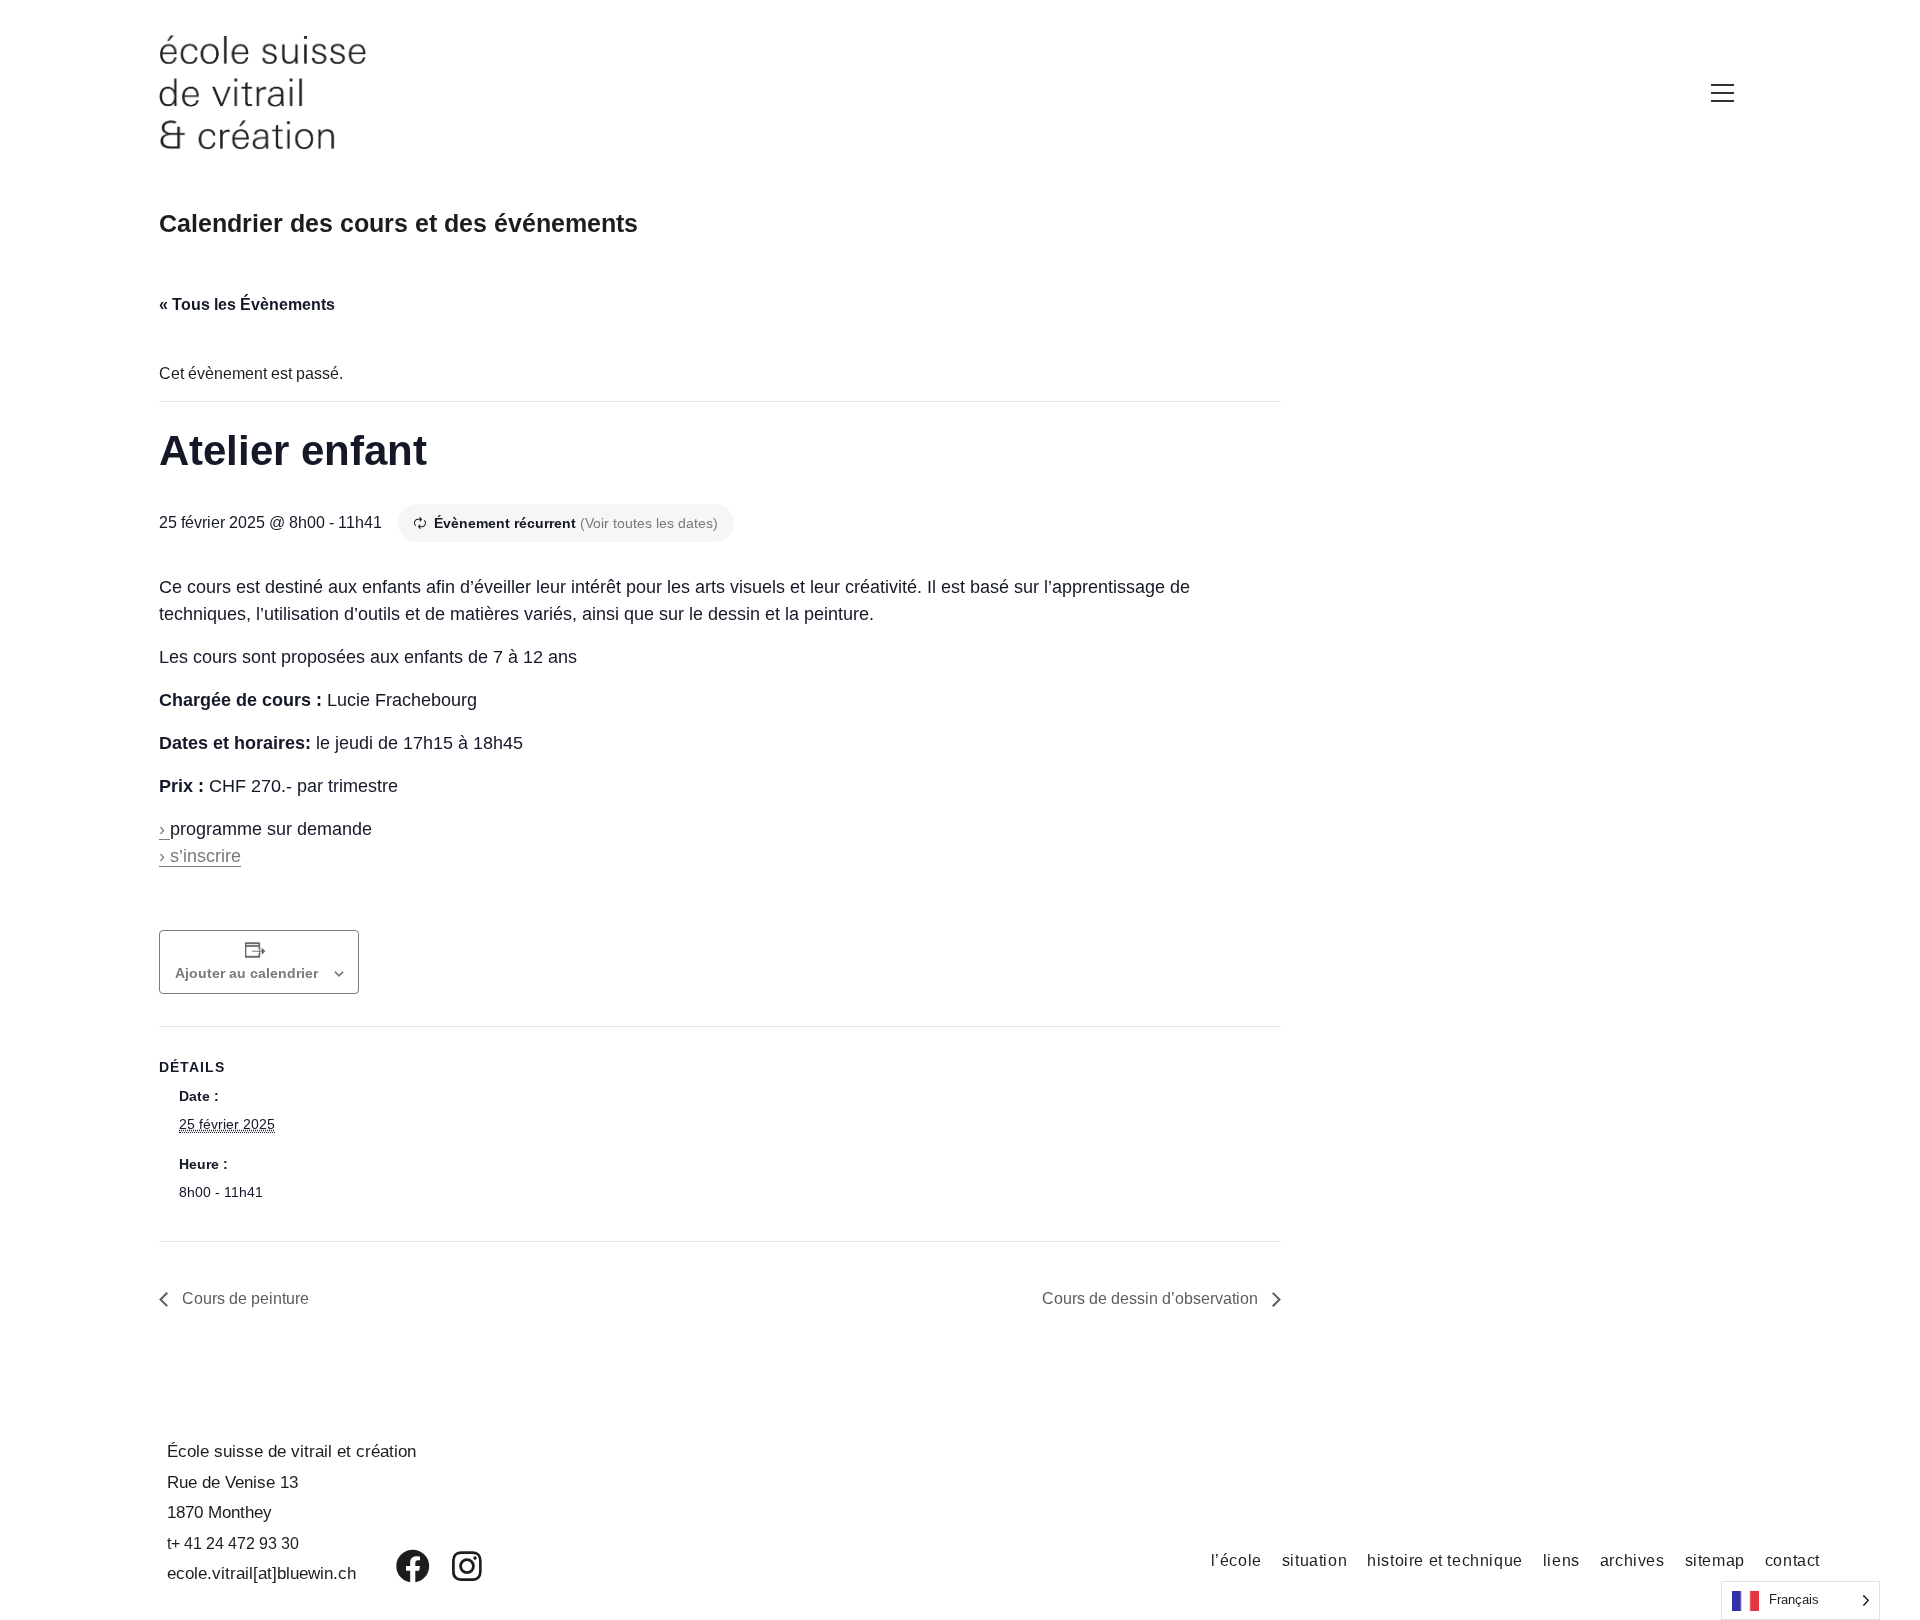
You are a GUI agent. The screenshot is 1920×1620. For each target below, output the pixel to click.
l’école (1236, 1560)
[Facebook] (398, 1566)
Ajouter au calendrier (246, 973)
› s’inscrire (200, 856)
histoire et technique (1445, 1560)
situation (1314, 1560)
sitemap (1715, 1560)
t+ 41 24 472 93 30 (233, 1543)
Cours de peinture (243, 1298)
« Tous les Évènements (247, 304)
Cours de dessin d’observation (1152, 1298)
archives (1632, 1560)
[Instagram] (454, 1566)
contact (1792, 1560)
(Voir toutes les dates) (649, 523)
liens (1561, 1560)
